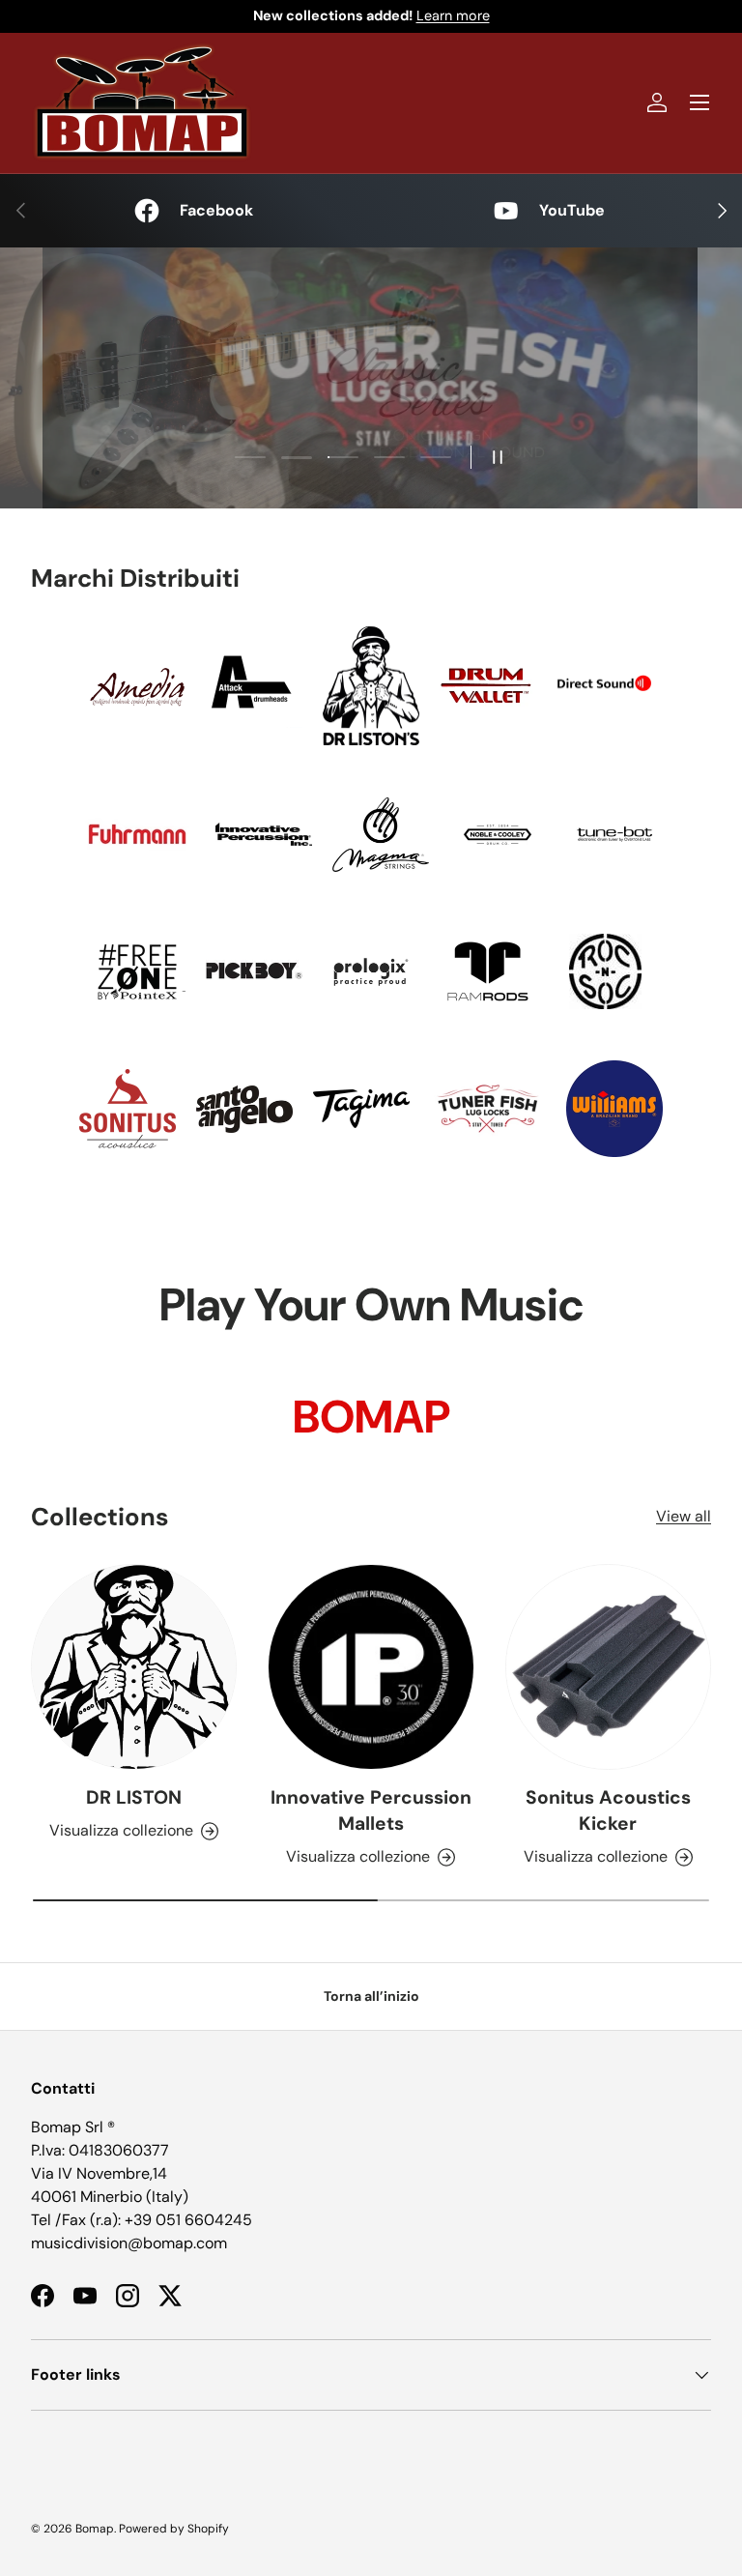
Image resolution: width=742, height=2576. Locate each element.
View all (684, 1516)
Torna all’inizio (371, 1996)
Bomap (95, 2529)
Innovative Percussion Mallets (371, 1810)
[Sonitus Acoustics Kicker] (608, 1667)
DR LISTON (134, 1797)
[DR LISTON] (134, 1667)
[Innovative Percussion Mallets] (371, 1667)
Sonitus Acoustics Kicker (608, 1810)
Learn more (453, 15)
